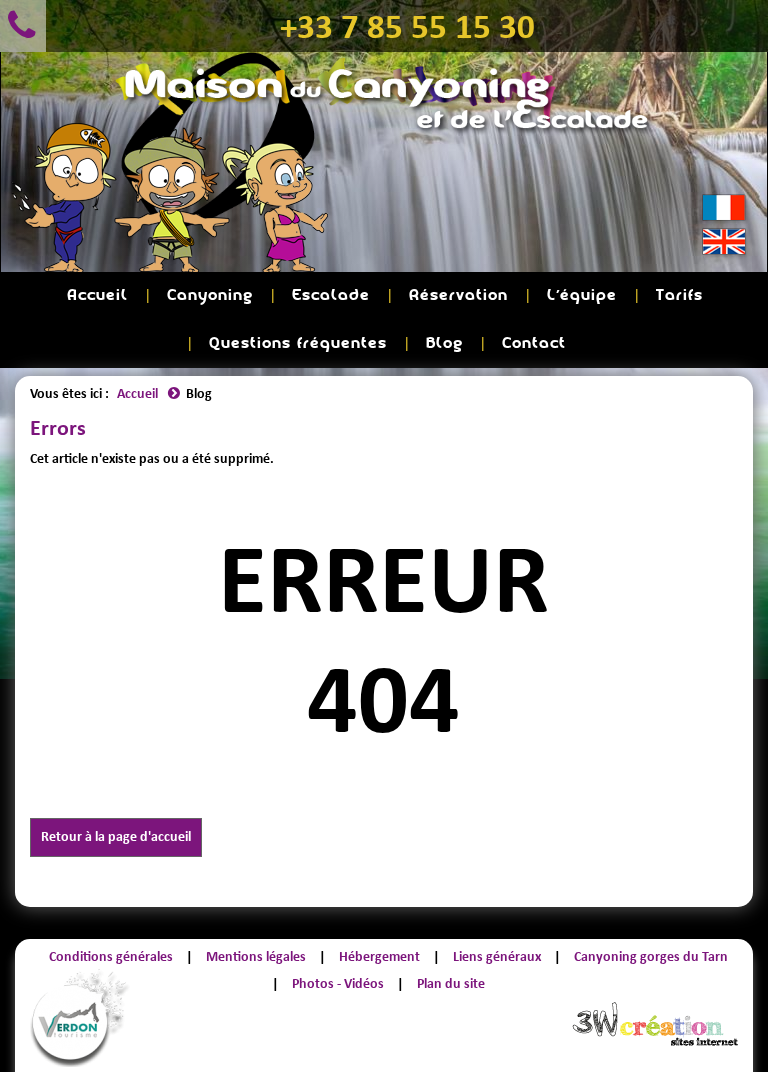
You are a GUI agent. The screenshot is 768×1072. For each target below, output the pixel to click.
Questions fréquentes (298, 343)
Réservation (458, 295)
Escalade (331, 295)
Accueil (97, 295)
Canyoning (210, 295)
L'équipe (582, 295)
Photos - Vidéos (338, 983)
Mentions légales (256, 956)
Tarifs (679, 295)
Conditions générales (111, 956)
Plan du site (451, 983)
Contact (534, 343)
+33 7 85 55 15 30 (407, 26)
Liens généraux (497, 956)
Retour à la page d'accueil (116, 836)
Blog (444, 343)
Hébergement (379, 956)
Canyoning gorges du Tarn (651, 956)
